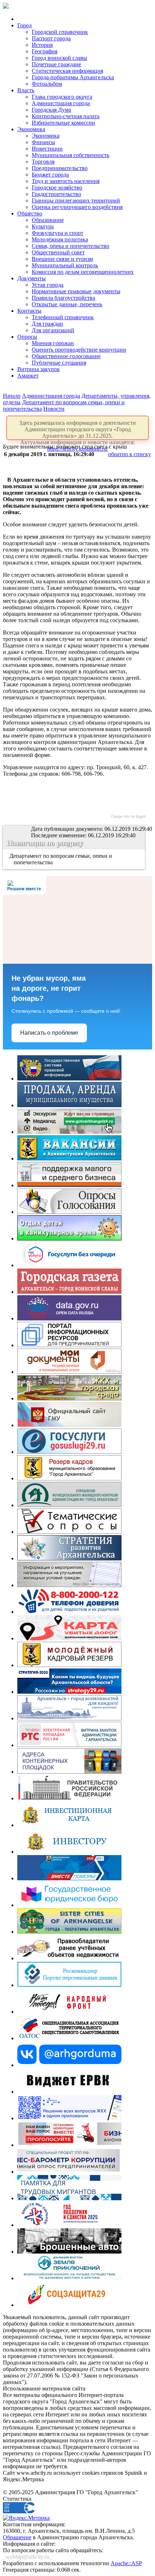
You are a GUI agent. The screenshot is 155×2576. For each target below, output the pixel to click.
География (45, 51)
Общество (30, 213)
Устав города (48, 285)
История (42, 45)
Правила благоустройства (63, 298)
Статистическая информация (67, 71)
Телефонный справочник (63, 317)
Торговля (43, 162)
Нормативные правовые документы (76, 291)
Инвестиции (47, 149)
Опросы (27, 337)
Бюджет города (50, 175)
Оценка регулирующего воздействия (77, 207)
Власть (26, 90)
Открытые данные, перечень (67, 304)
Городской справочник (60, 32)
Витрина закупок (39, 369)
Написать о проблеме (49, 1033)
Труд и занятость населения (66, 181)
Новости (54, 409)
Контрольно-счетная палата (66, 116)
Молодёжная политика (60, 239)
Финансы (43, 142)
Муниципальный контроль (65, 265)
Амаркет (28, 376)
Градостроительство (56, 194)
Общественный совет (58, 252)
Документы (32, 278)
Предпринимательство (60, 168)
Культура (43, 226)
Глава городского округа (62, 97)
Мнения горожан (53, 343)
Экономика (31, 129)
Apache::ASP (126, 2563)
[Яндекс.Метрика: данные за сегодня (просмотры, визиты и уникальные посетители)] (26, 2518)
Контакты (29, 311)
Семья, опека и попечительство (70, 246)
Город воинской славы (59, 58)
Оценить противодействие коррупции (79, 350)
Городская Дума (51, 110)
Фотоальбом (47, 84)
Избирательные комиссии (63, 123)
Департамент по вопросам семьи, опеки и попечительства (61, 859)
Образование (48, 220)
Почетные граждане (56, 64)
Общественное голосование (66, 356)
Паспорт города (51, 38)
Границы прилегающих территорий (76, 200)
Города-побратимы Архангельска (73, 77)
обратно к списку (130, 454)
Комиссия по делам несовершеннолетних (83, 272)
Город (25, 25)
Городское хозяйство (57, 188)
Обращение (17, 2537)
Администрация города (61, 103)
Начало (12, 396)
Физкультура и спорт (57, 233)
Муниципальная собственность (70, 155)
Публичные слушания (59, 363)
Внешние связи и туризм (62, 259)
